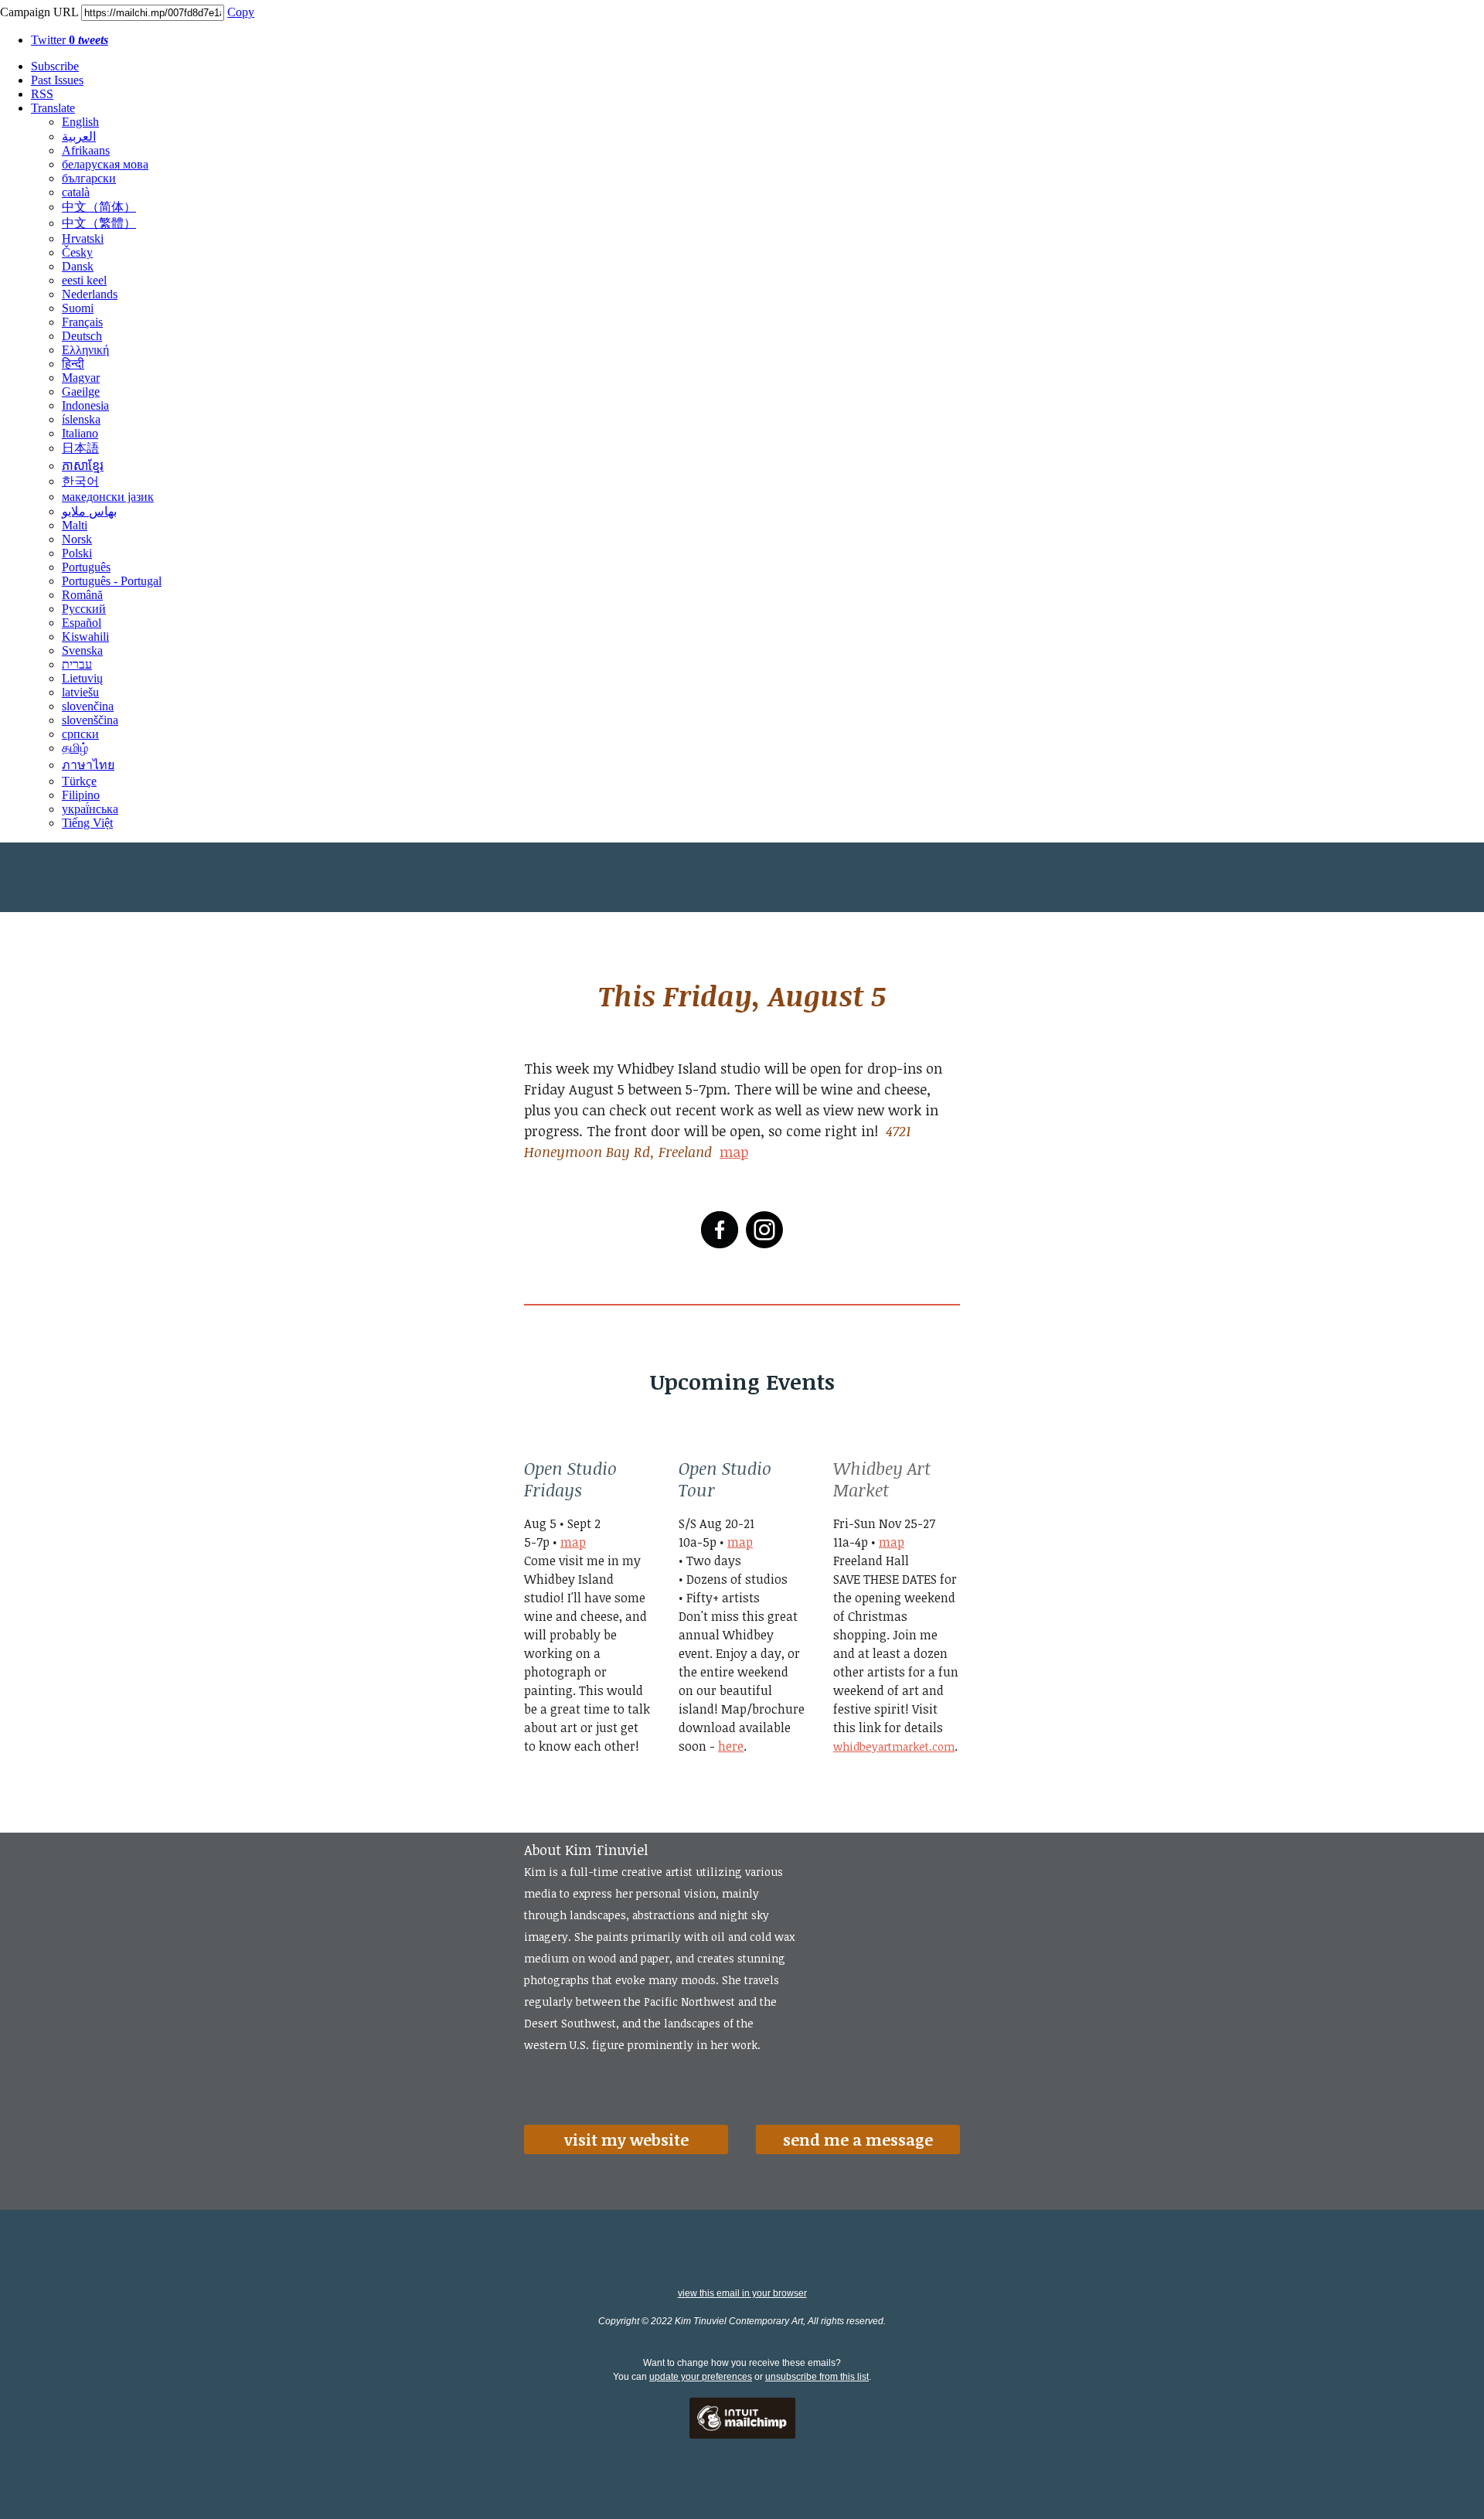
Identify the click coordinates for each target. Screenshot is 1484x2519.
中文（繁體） (99, 223)
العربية (79, 136)
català (76, 192)
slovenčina (88, 706)
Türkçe (79, 781)
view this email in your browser (742, 2293)
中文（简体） (99, 207)
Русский (84, 609)
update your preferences (701, 2377)
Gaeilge (81, 391)
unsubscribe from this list (817, 2377)
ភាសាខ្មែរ (83, 466)
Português (86, 567)
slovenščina (90, 720)
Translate (53, 108)
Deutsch (82, 336)
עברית (77, 664)
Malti (75, 525)
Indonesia (85, 405)
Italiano (80, 433)
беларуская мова (105, 164)
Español (82, 623)
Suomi (78, 308)
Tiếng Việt (87, 823)
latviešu (80, 692)
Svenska (82, 650)
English (80, 122)
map (734, 1152)
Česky (77, 252)
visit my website (626, 2139)
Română (82, 595)
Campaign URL (39, 12)
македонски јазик (108, 497)
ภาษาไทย (88, 765)
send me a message (858, 2139)
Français (82, 322)
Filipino (81, 795)
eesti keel (84, 280)
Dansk (78, 266)
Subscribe (55, 66)
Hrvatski (83, 238)
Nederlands (90, 294)
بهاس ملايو (89, 511)
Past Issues (57, 80)
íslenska (81, 419)
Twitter (70, 40)
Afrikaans (86, 150)
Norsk (77, 539)
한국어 (80, 481)
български (89, 178)
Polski (77, 553)
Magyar (81, 378)
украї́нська (90, 809)
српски (80, 734)
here (731, 1746)
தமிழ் (75, 748)
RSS (42, 94)
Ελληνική (85, 350)
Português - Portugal (112, 581)
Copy (241, 12)
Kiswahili (85, 637)
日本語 (80, 448)
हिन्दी (73, 364)
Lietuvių (82, 678)
